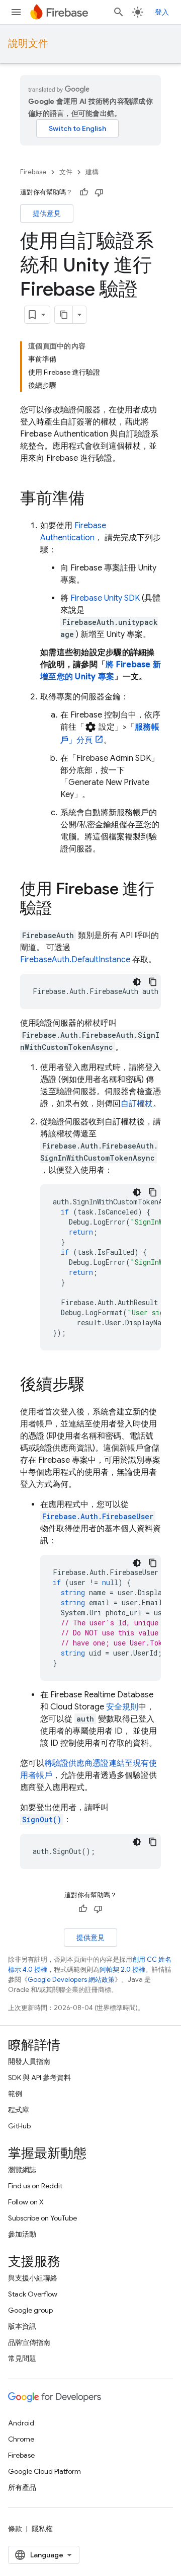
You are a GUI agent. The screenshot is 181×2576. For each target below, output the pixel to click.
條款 (15, 2529)
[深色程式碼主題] (137, 982)
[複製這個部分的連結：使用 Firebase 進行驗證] (62, 909)
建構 (92, 172)
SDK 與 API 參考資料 (39, 2078)
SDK (105, 598)
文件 (66, 172)
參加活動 (22, 2234)
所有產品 (22, 2487)
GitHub (19, 2126)
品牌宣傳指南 (29, 2342)
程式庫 (19, 2110)
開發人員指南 (29, 2061)
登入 (162, 12)
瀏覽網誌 (22, 2170)
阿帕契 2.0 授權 (122, 1970)
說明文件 (28, 44)
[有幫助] (84, 192)
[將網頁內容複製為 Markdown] (64, 315)
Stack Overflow (33, 2294)
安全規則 (122, 1707)
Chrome (21, 2439)
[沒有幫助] (99, 192)
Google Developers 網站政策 (71, 1980)
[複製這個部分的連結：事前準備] (95, 499)
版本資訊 (22, 2326)
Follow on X (26, 2202)
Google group (30, 2310)
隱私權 (42, 2529)
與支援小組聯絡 (33, 2278)
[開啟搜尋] (119, 12)
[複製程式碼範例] (153, 982)
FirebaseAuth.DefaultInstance (75, 960)
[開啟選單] (16, 12)
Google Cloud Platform (44, 2471)
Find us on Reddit (35, 2186)
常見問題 (22, 2358)
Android (21, 2423)
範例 (15, 2094)
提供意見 (47, 213)
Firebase (33, 172)
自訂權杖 (137, 1104)
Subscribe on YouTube (42, 2218)
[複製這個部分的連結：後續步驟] (95, 1386)
